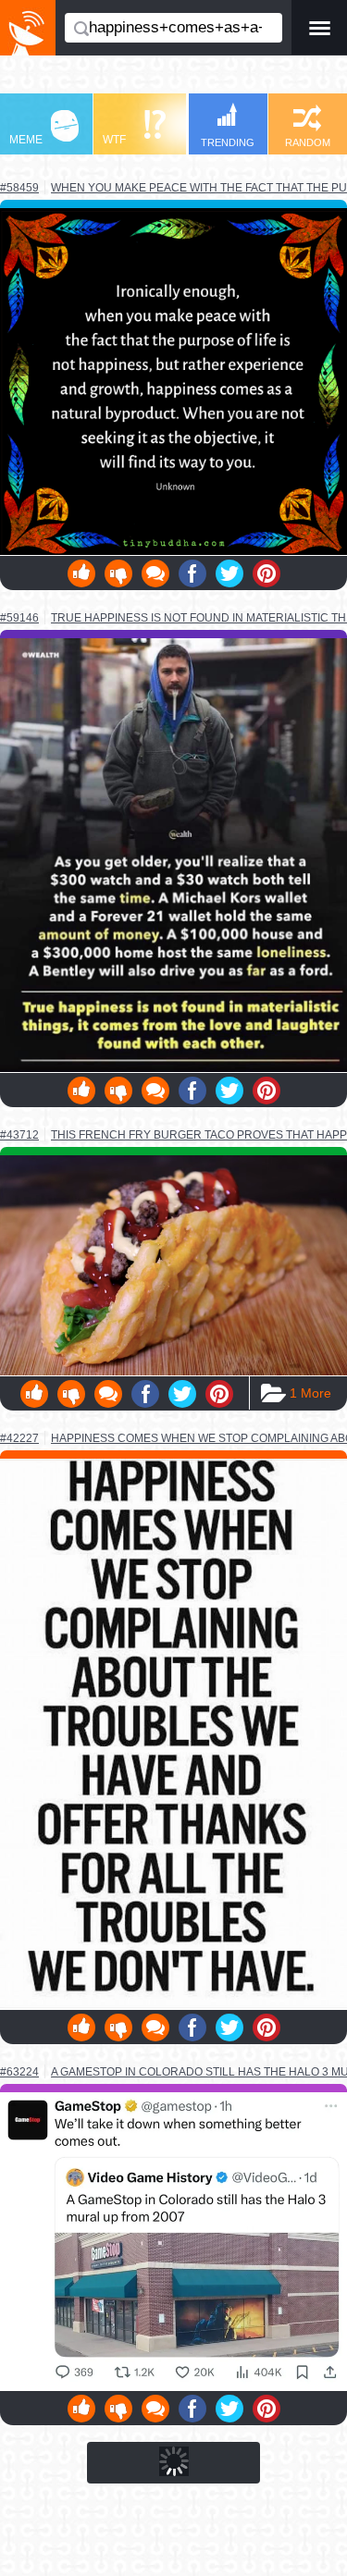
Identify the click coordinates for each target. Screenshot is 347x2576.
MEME (26, 140)
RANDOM (308, 142)
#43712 (19, 1135)
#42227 (19, 1438)
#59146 (19, 618)
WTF (114, 140)
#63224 (19, 2072)
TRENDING (228, 142)
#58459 (19, 188)
